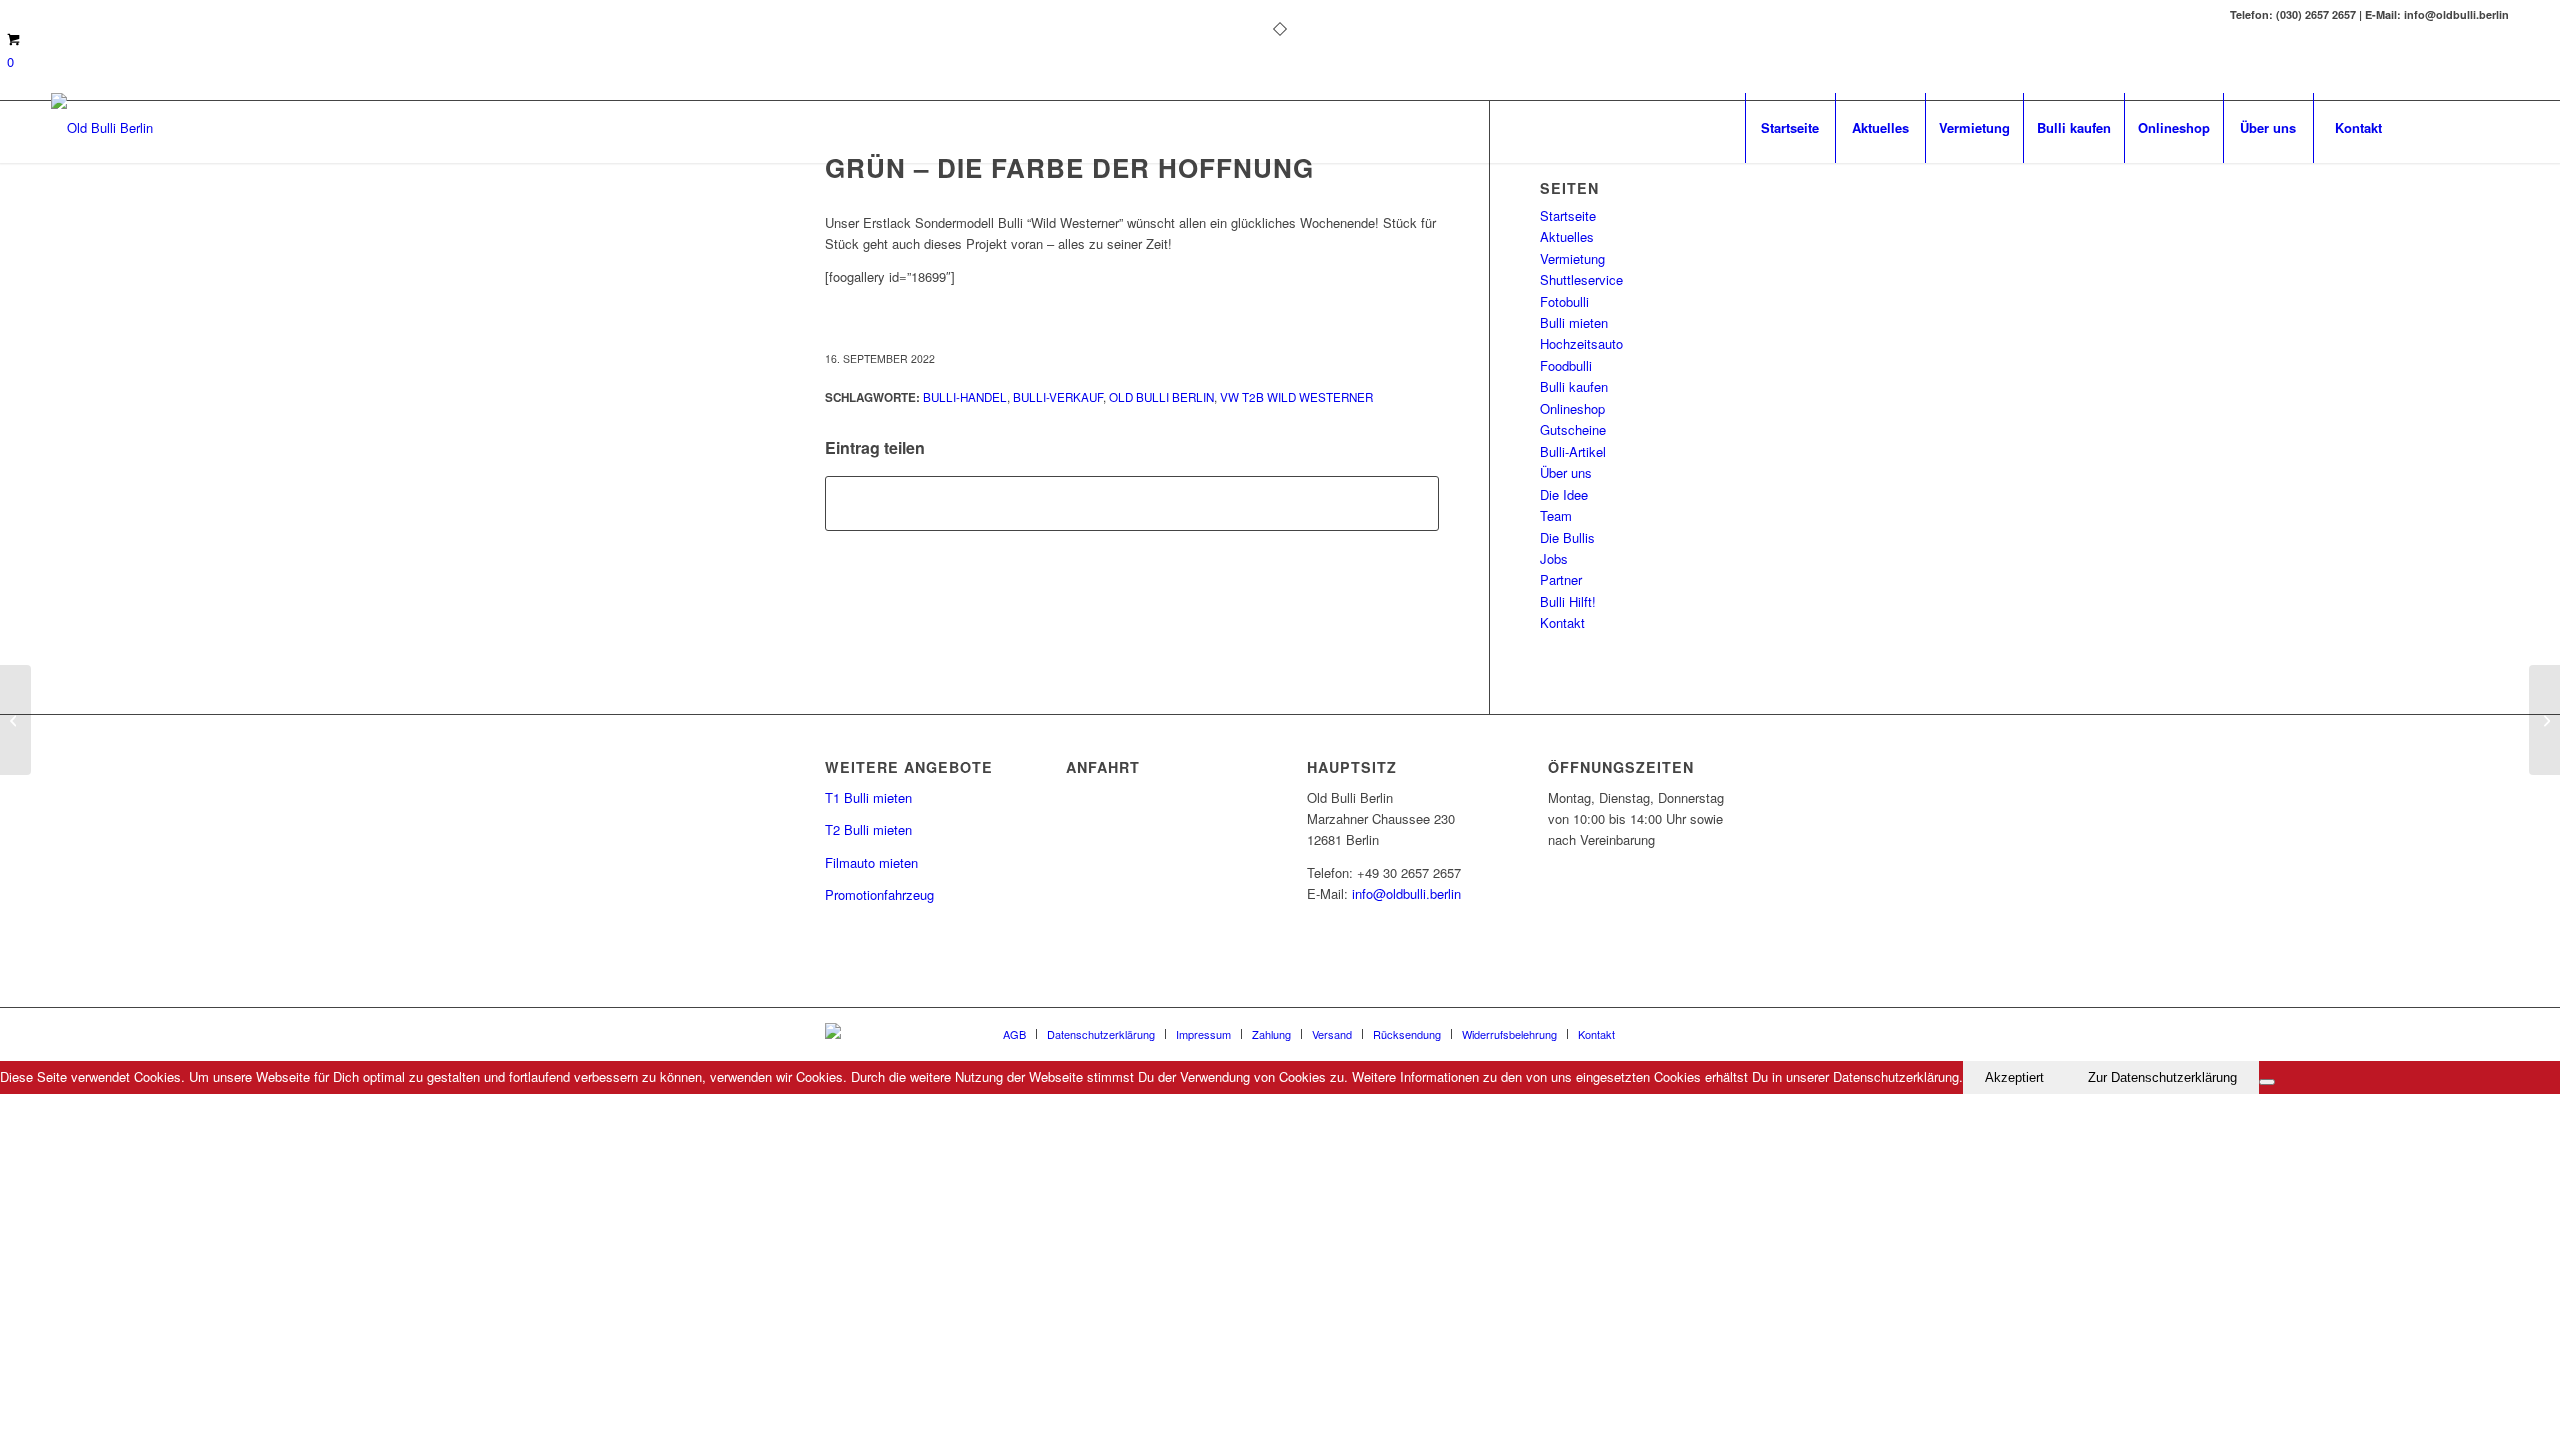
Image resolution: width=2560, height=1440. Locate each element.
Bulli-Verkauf (1058, 397)
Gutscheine (1573, 429)
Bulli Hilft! (1568, 601)
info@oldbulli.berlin (1406, 893)
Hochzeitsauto (1581, 343)
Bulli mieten (1574, 322)
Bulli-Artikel (1573, 451)
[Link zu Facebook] (2434, 127)
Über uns (1566, 472)
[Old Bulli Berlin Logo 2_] (102, 128)
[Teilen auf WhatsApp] (1132, 503)
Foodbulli (1566, 365)
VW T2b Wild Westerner (1296, 397)
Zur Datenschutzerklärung (2162, 1077)
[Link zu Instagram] (2494, 127)
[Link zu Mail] (2464, 127)
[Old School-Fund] (15, 720)
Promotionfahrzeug (879, 894)
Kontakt (1562, 622)
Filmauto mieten (871, 862)
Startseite (1568, 215)
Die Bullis (1567, 537)
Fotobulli (1564, 301)
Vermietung (1572, 258)
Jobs (1554, 558)
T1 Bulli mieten (868, 797)
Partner (1561, 579)
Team (1556, 515)
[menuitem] (1790, 128)
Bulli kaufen (1574, 386)
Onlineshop (1572, 408)
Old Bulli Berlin (1161, 397)
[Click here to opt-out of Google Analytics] (2267, 1082)
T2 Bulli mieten (868, 829)
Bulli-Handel (965, 397)
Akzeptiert (2014, 1077)
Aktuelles (1567, 236)
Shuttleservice (1581, 279)
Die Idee (1564, 494)
